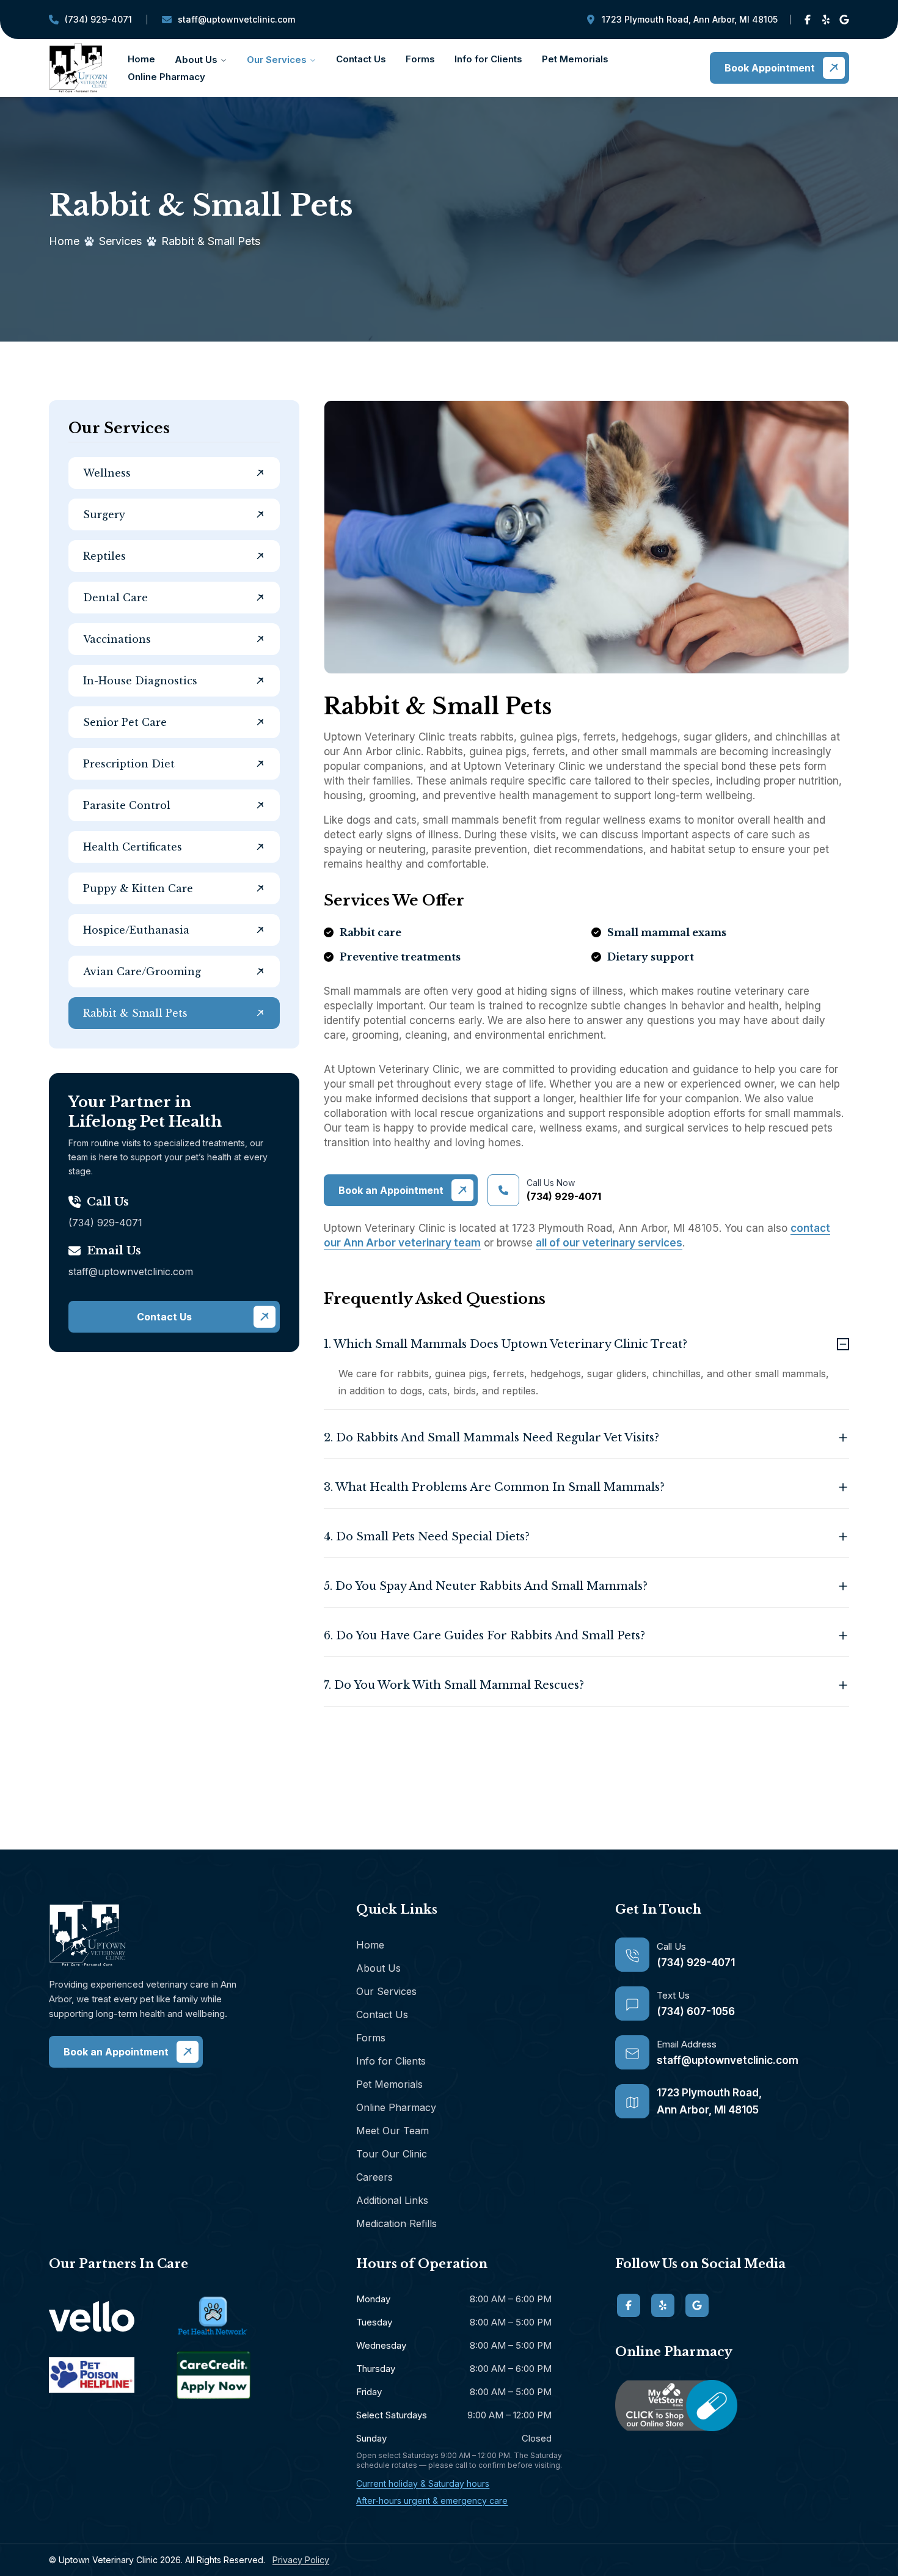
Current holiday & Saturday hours (423, 2483)
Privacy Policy (301, 2560)
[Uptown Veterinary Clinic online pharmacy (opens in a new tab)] (732, 2406)
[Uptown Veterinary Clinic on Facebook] (808, 20)
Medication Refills (396, 2223)
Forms (420, 59)
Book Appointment (770, 68)
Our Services (277, 60)
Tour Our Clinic (392, 2154)
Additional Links (392, 2200)
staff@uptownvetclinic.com (228, 22)
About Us (196, 60)
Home (141, 59)
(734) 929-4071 (90, 22)
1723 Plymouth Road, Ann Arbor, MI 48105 (690, 19)
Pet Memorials (575, 59)
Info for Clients (488, 59)
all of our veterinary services (609, 1243)
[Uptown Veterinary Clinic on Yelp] (826, 20)
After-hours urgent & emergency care (432, 2501)
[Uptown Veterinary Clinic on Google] (844, 20)
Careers (374, 2177)
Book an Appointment (391, 1190)
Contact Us (361, 59)
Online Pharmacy (166, 77)
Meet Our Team (392, 2131)
